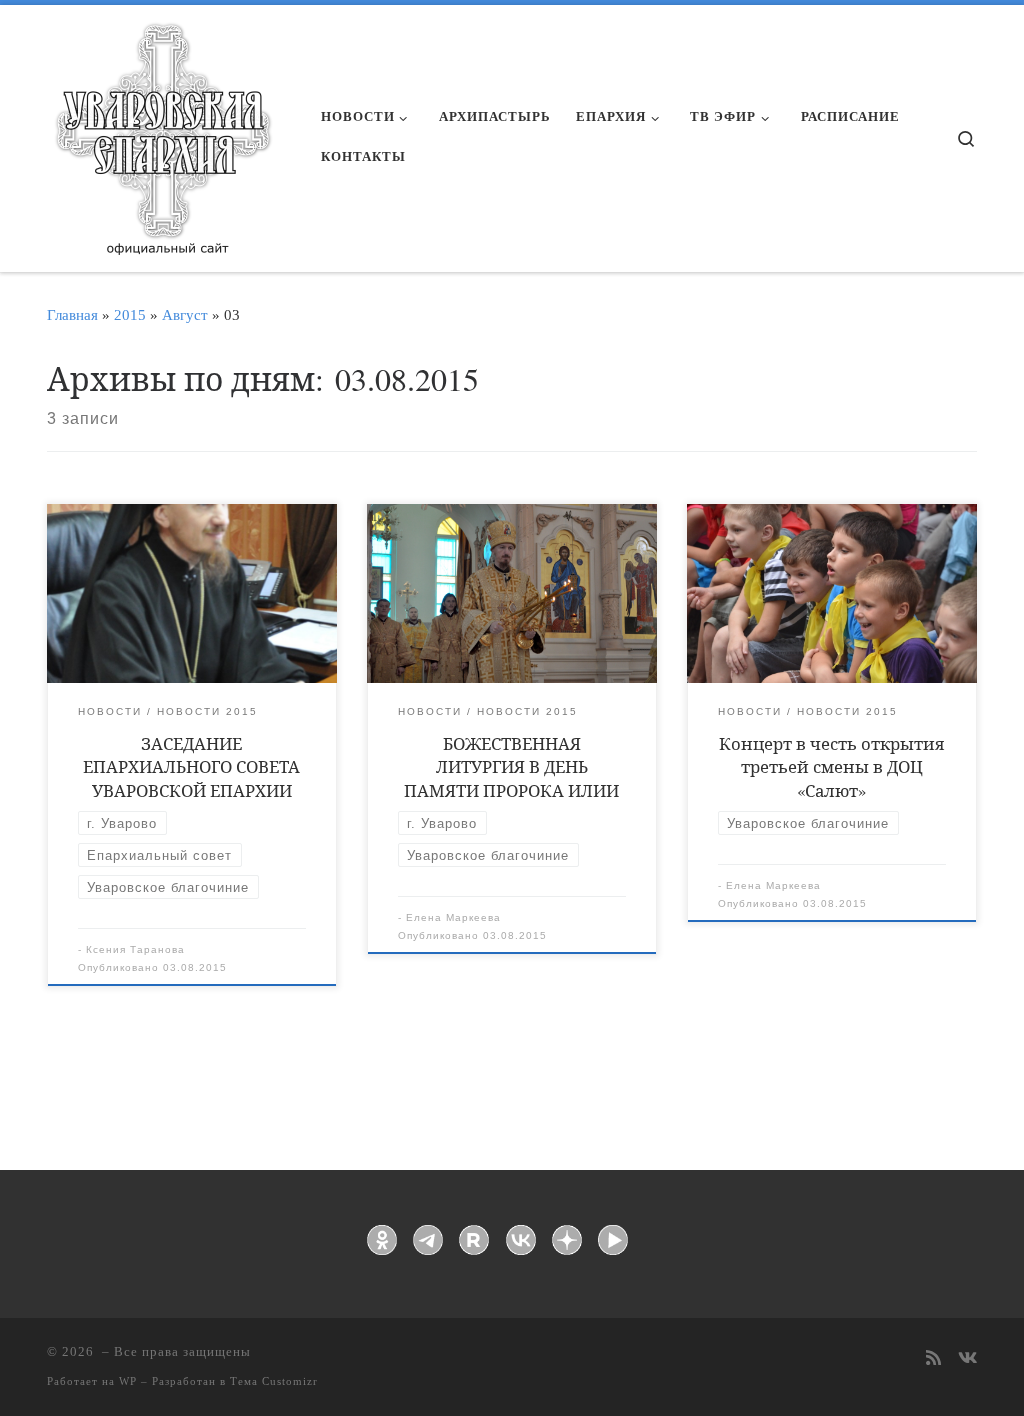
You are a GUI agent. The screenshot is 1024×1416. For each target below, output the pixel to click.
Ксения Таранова (135, 949)
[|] (162, 132)
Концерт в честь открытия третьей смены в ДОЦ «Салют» (831, 767)
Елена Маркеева (453, 917)
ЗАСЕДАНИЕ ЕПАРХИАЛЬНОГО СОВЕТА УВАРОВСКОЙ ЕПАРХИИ (191, 767)
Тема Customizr (274, 1381)
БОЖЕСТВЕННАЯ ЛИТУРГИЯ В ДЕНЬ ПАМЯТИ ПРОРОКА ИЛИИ (511, 767)
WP (128, 1381)
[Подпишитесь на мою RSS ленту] (933, 1359)
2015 (130, 314)
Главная (72, 314)
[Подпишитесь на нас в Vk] (967, 1359)
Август (185, 314)
